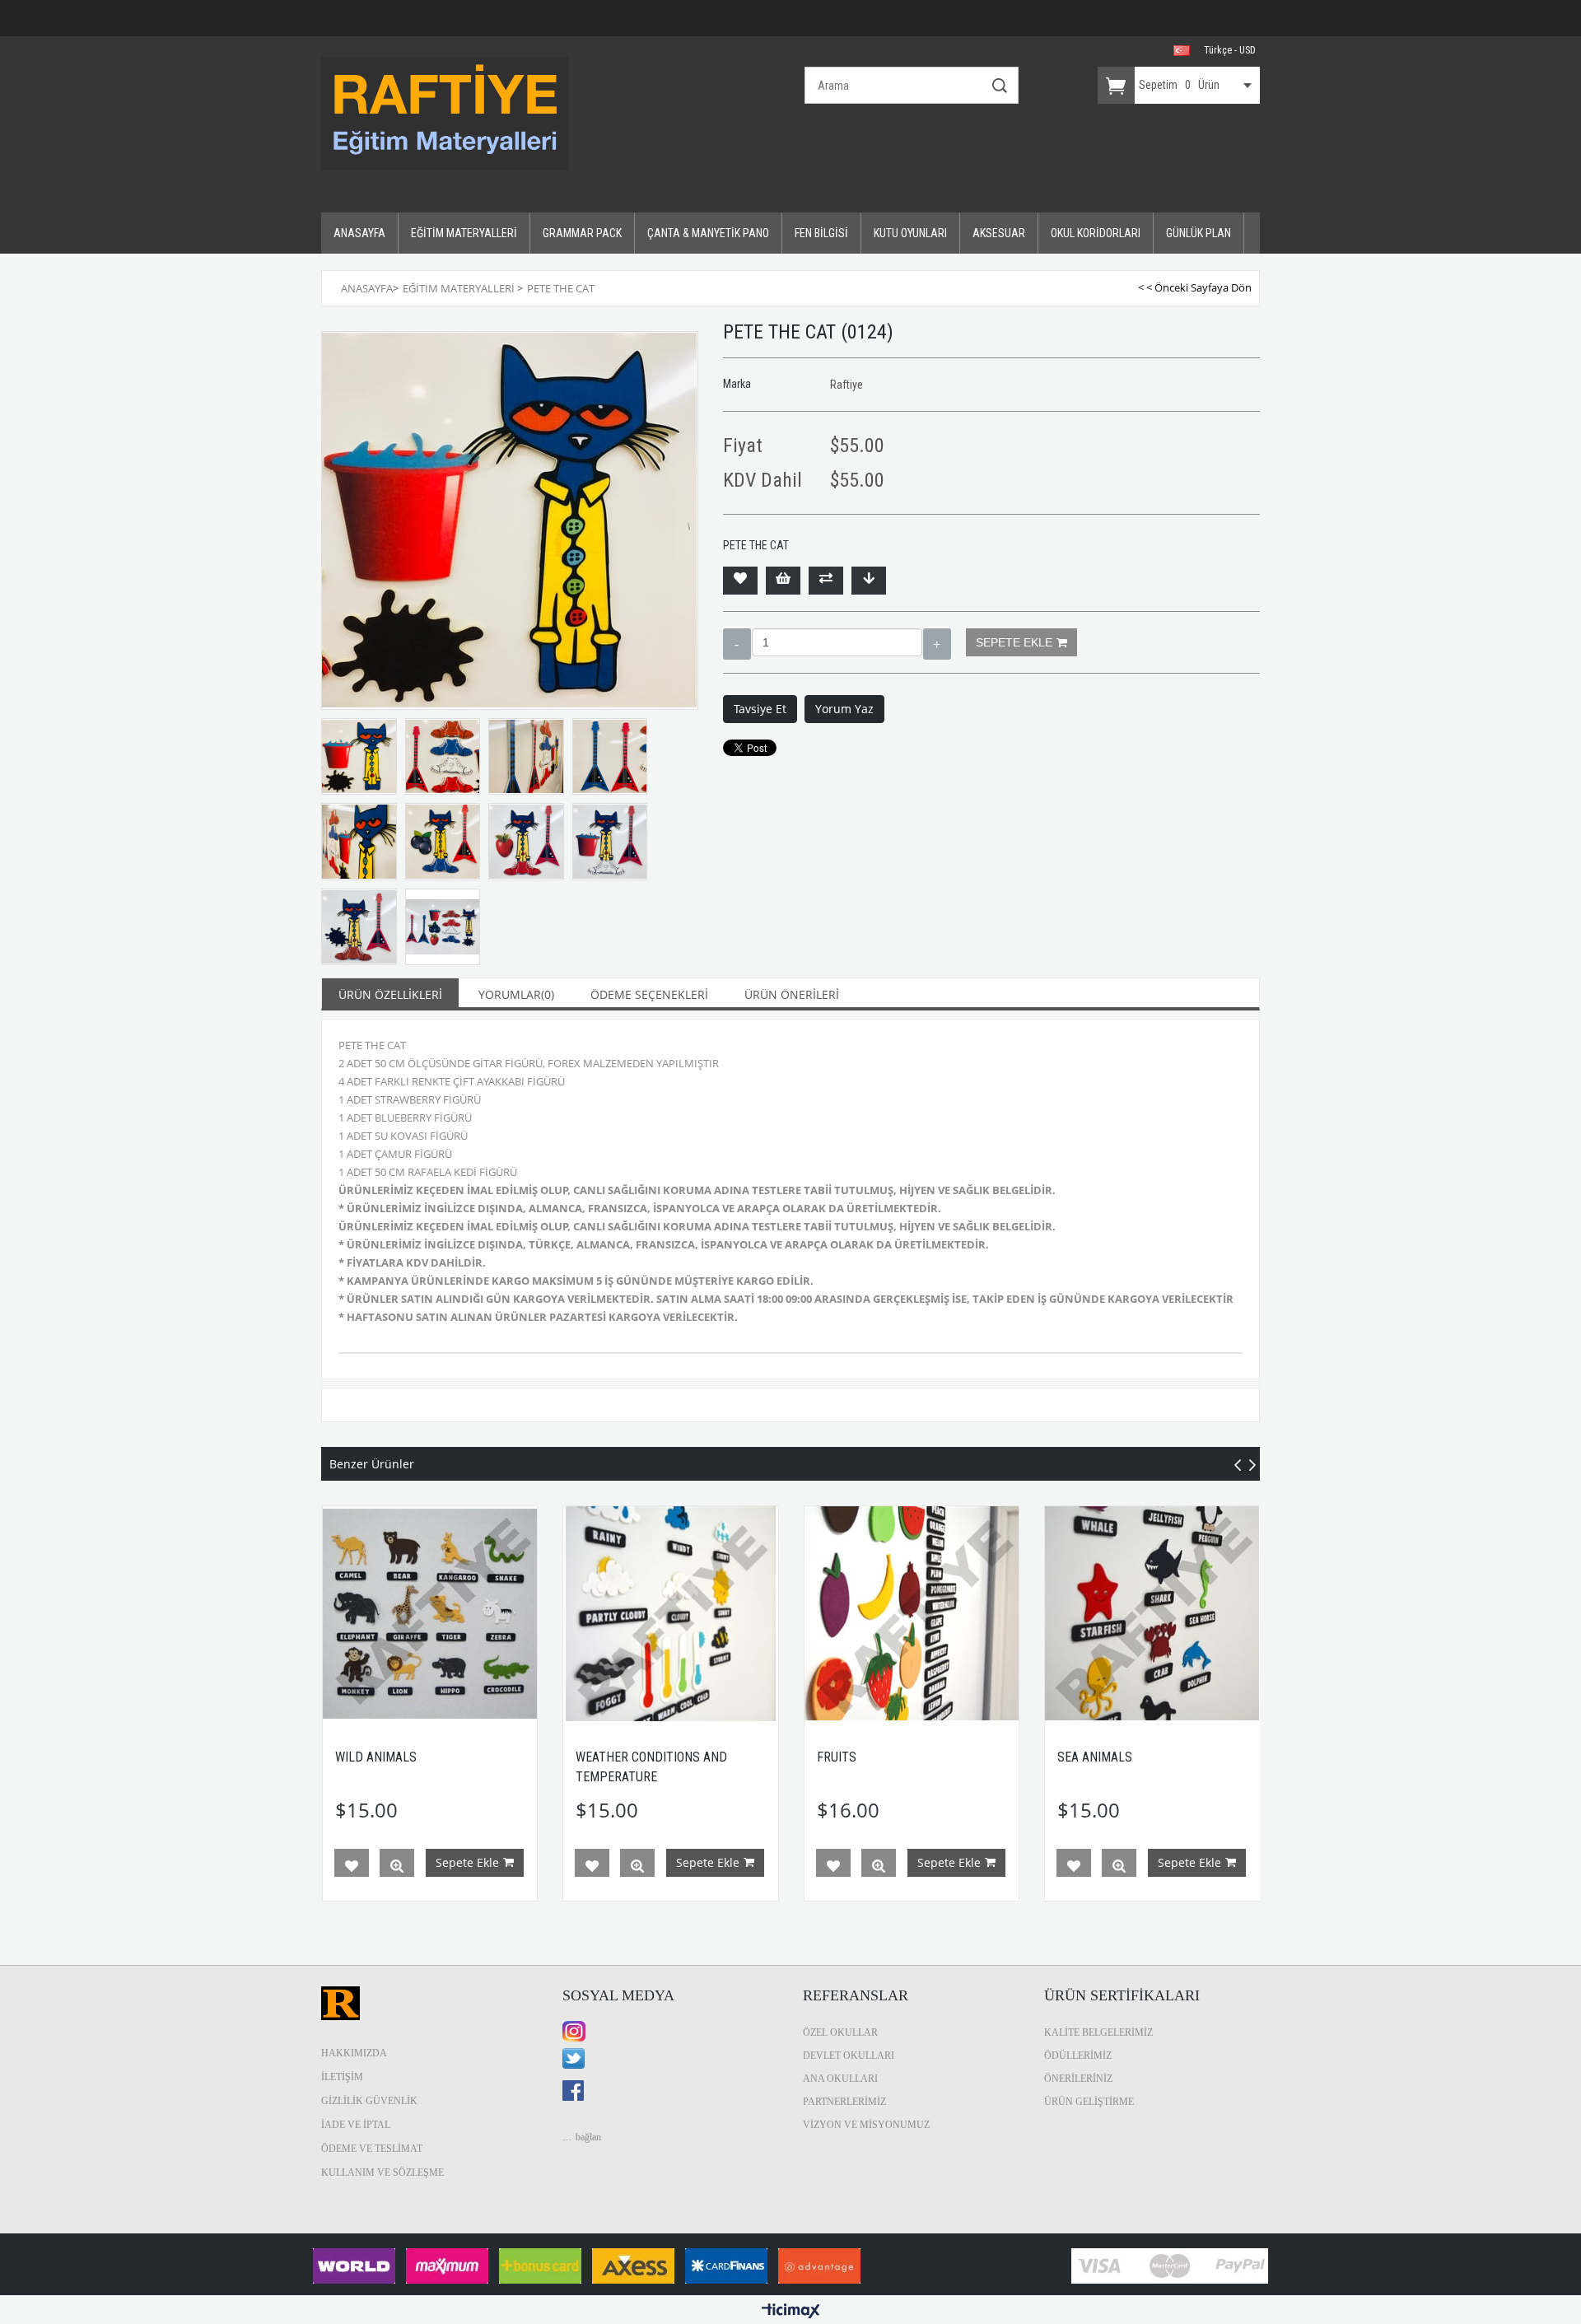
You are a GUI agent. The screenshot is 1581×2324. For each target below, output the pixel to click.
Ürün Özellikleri (390, 994)
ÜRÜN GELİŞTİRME (1089, 2102)
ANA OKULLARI (840, 2079)
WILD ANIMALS (376, 1757)
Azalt (737, 644)
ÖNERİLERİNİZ (1078, 2079)
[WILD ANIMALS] (430, 1614)
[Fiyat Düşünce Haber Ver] (869, 581)
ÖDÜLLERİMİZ (1078, 2056)
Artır (937, 644)
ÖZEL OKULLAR (840, 2032)
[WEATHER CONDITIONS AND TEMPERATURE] (671, 1614)
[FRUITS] (912, 1614)
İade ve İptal (356, 2125)
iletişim (342, 2077)
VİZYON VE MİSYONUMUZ (866, 2125)
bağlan (588, 2137)
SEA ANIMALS (1095, 1757)
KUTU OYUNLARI (910, 233)
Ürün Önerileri (792, 994)
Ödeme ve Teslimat (372, 2149)
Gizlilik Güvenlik (369, 2101)
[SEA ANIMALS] (1152, 1614)
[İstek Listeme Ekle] (783, 581)
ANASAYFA (359, 233)
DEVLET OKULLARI (849, 2056)
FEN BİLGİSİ (821, 233)
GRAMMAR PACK (582, 233)
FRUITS (837, 1757)
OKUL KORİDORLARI (1096, 233)
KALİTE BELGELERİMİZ (1098, 2032)
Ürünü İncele (397, 1866)
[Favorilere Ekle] (740, 581)
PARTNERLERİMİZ (844, 2102)
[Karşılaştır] (826, 581)
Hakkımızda (354, 2053)
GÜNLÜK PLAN (1199, 233)
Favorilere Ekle (352, 1866)
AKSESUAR (999, 233)
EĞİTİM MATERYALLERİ (464, 233)
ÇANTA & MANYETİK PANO (708, 233)
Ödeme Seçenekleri (649, 994)
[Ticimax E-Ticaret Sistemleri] (791, 2312)
